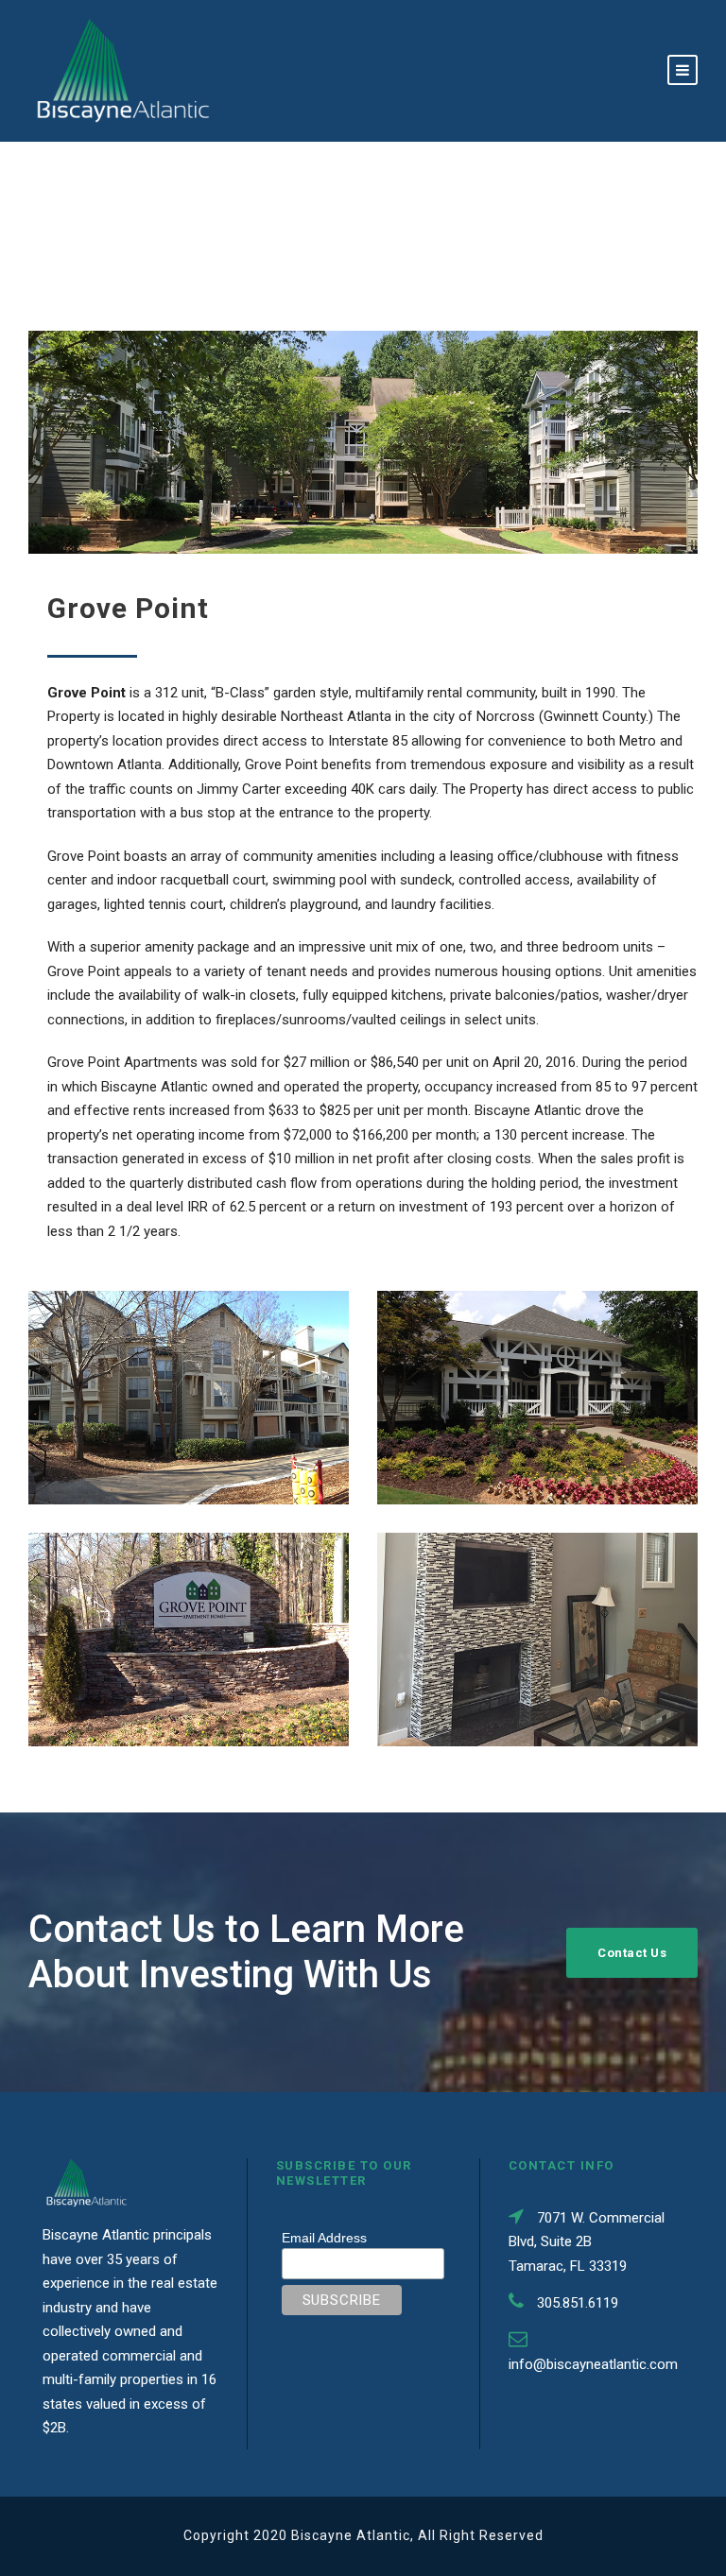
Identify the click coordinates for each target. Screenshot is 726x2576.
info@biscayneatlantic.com (593, 2364)
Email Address (324, 2238)
